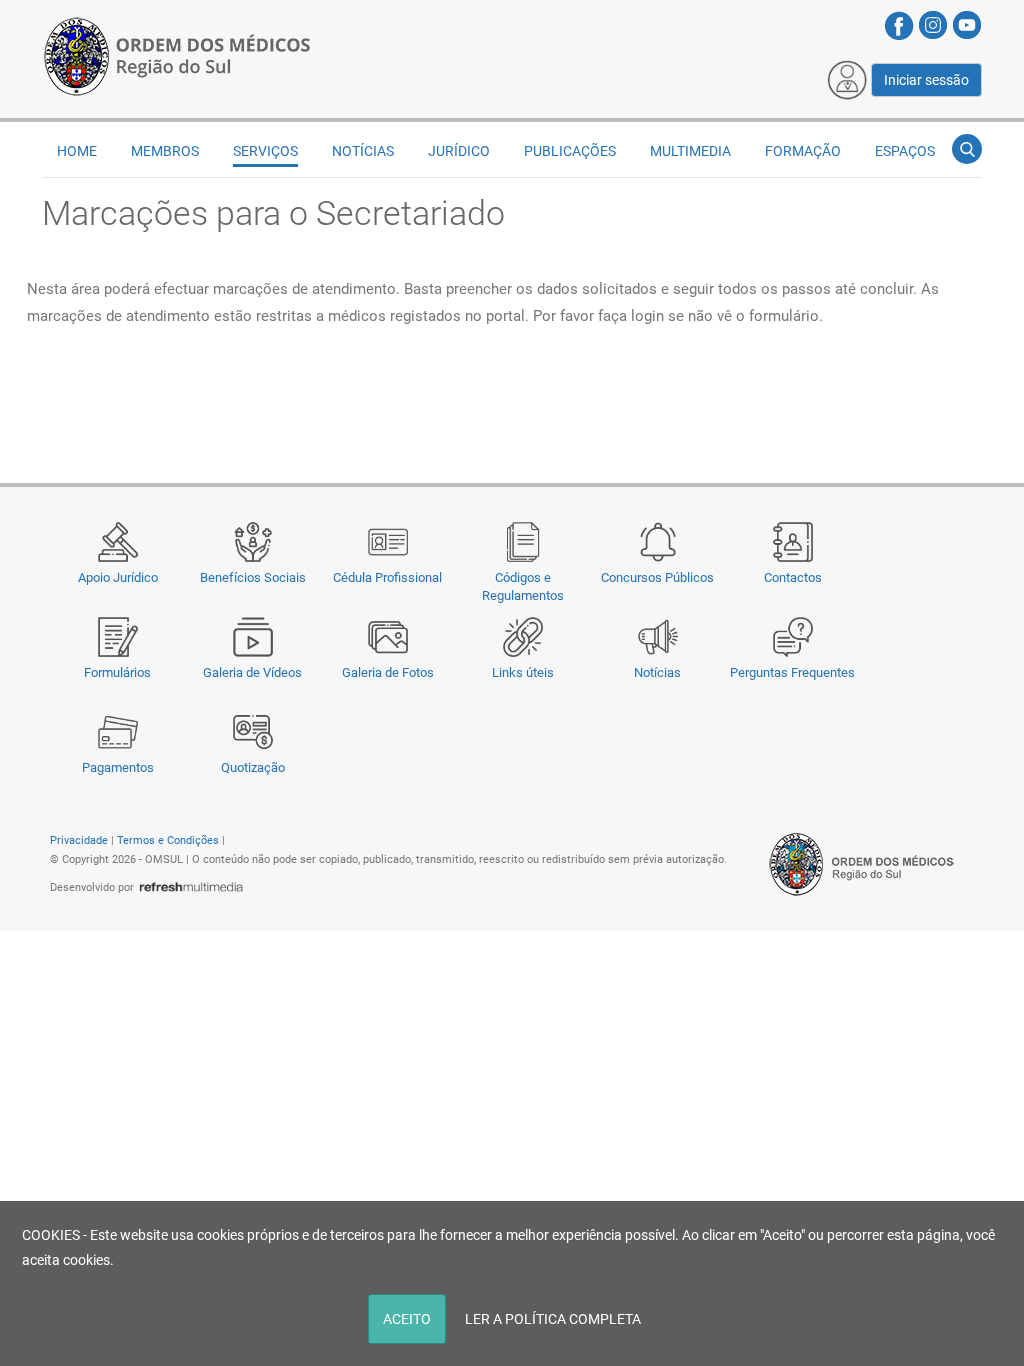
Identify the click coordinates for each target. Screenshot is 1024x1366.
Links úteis (523, 672)
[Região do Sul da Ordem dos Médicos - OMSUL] (177, 53)
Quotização (253, 767)
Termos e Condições (168, 840)
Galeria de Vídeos (252, 672)
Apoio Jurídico (118, 577)
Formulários (117, 672)
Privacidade (79, 840)
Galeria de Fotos (388, 672)
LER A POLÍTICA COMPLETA (553, 1319)
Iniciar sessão (926, 80)
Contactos (793, 577)
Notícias (657, 672)
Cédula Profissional (387, 577)
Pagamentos (118, 767)
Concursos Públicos (657, 577)
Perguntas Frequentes (792, 672)
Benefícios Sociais (253, 577)
